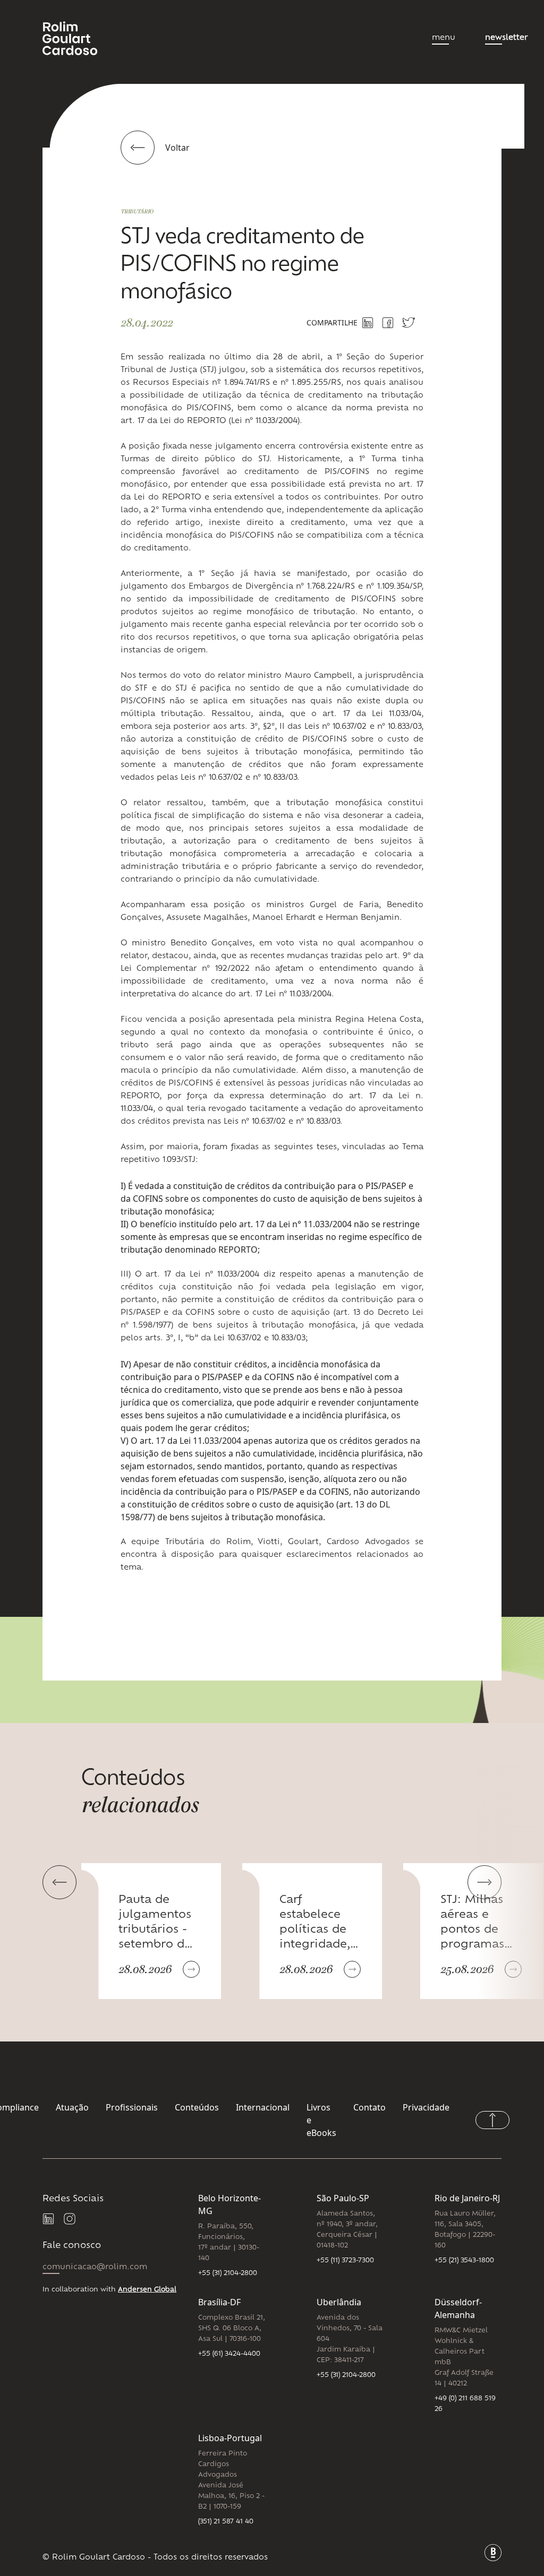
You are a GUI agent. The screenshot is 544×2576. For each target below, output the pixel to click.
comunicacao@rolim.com (95, 2267)
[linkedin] (49, 2219)
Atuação (72, 2107)
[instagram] (70, 2219)
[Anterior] (59, 1882)
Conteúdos (197, 2107)
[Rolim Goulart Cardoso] (78, 38)
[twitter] (409, 322)
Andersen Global (147, 2290)
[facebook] (388, 323)
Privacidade (426, 2107)
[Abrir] (191, 1969)
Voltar (177, 148)
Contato (369, 2107)
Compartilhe (332, 322)
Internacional (263, 2107)
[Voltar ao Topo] (492, 2120)
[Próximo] (484, 1882)
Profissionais (132, 2107)
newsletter (506, 38)
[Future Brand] (493, 2553)
